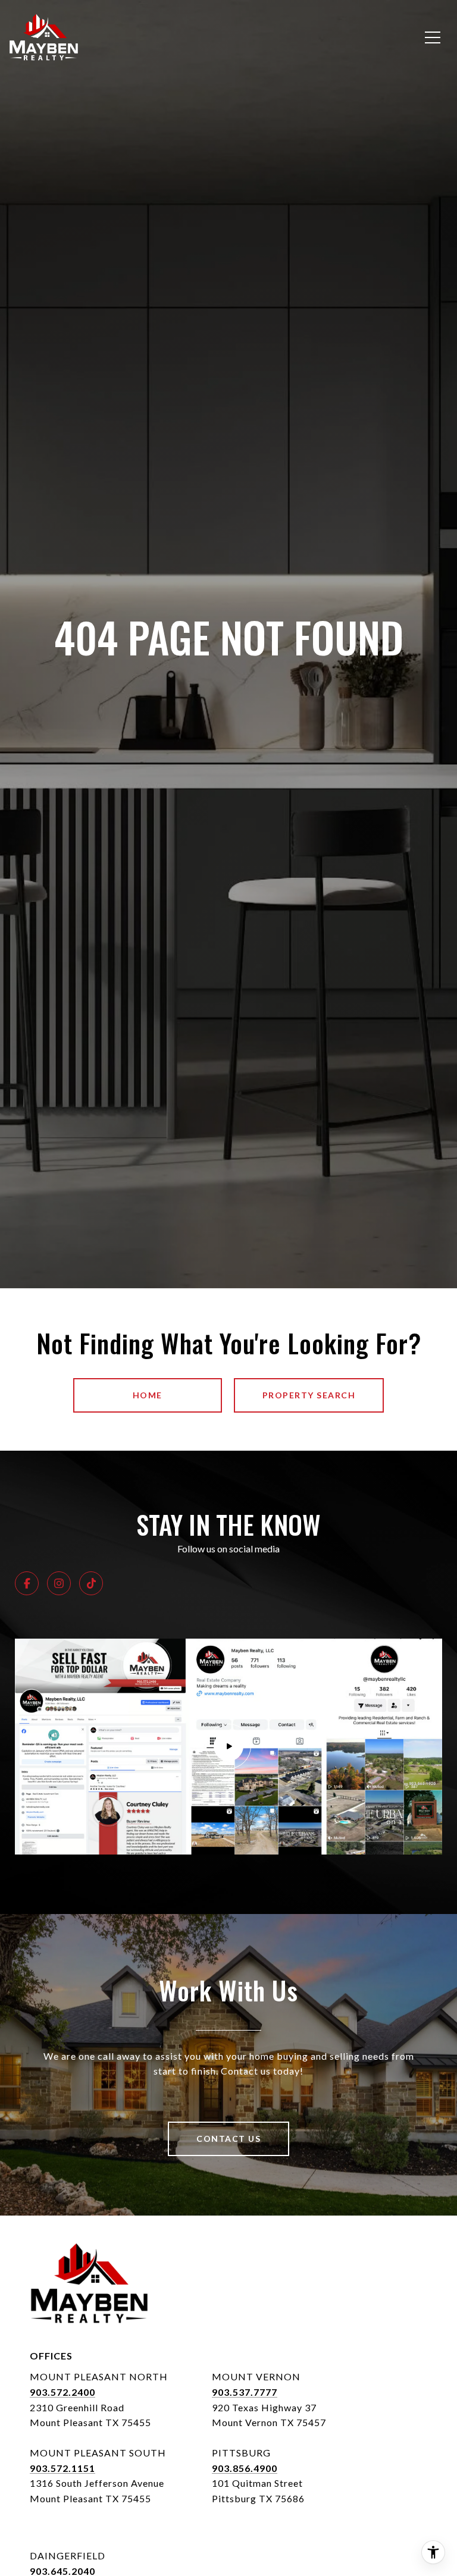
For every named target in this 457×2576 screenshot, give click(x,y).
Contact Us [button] (228, 2139)
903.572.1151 (62, 2468)
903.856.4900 (245, 2468)
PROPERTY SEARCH (309, 1395)
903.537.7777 (245, 2392)
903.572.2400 (62, 2392)
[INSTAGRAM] (59, 1583)
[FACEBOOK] (27, 1583)
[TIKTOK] (91, 1583)
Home (148, 1395)
